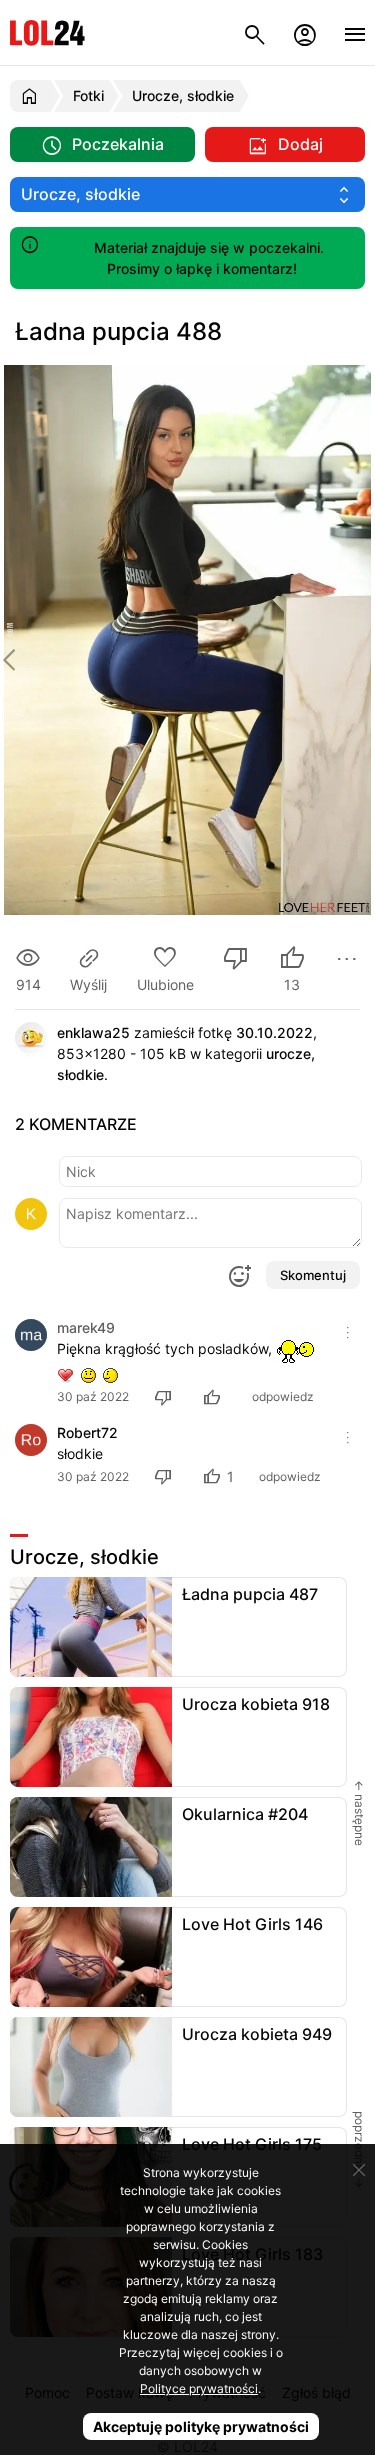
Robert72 (87, 1432)
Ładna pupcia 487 (250, 1594)
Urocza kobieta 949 (257, 2034)
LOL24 (47, 32)
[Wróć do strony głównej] (32, 96)
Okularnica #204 (245, 1814)
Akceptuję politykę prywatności (201, 2426)
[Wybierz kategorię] (187, 194)
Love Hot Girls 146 (252, 1924)
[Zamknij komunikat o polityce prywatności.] (359, 2170)
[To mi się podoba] (215, 1396)
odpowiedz (283, 1396)
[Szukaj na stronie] (255, 32)
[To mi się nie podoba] (236, 960)
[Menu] (355, 32)
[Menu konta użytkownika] (305, 32)
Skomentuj (313, 1275)
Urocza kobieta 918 (256, 1704)
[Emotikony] (239, 1276)
